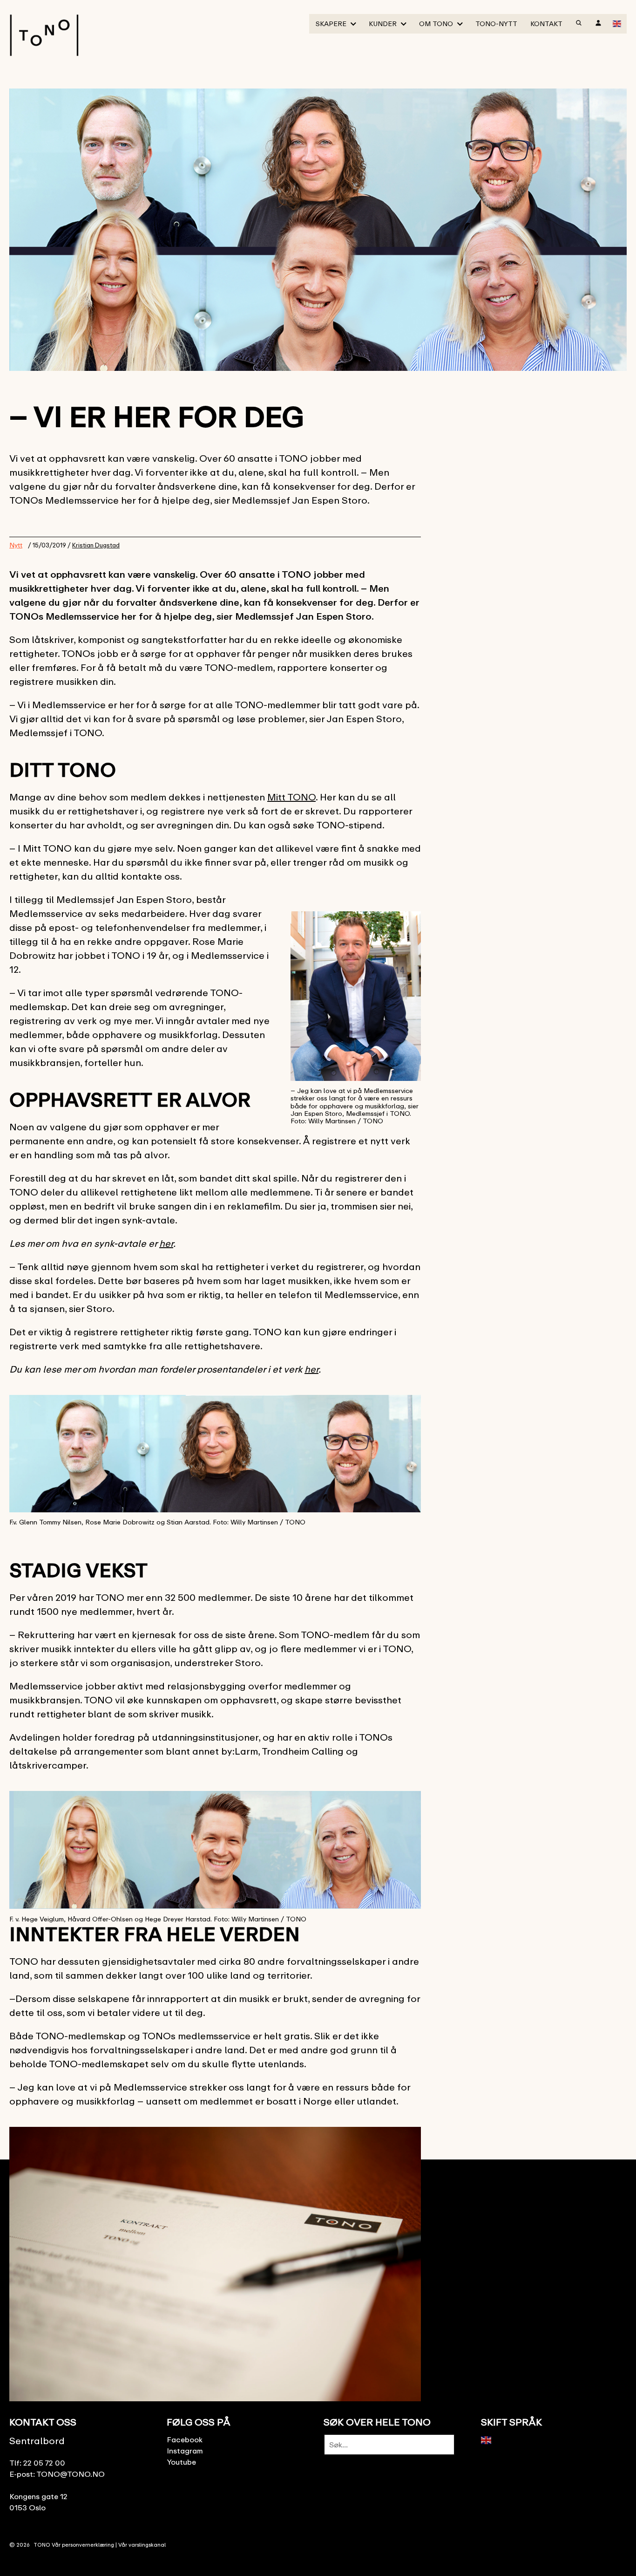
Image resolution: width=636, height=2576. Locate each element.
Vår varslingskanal (142, 2545)
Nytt (16, 545)
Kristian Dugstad (96, 545)
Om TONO (436, 24)
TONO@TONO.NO (71, 2474)
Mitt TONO (291, 797)
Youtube (181, 2462)
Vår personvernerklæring (83, 2545)
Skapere (331, 24)
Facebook (185, 2439)
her (166, 1243)
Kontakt (546, 24)
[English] (617, 23)
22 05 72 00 (44, 2463)
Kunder (383, 24)
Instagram (185, 2451)
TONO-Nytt (496, 24)
